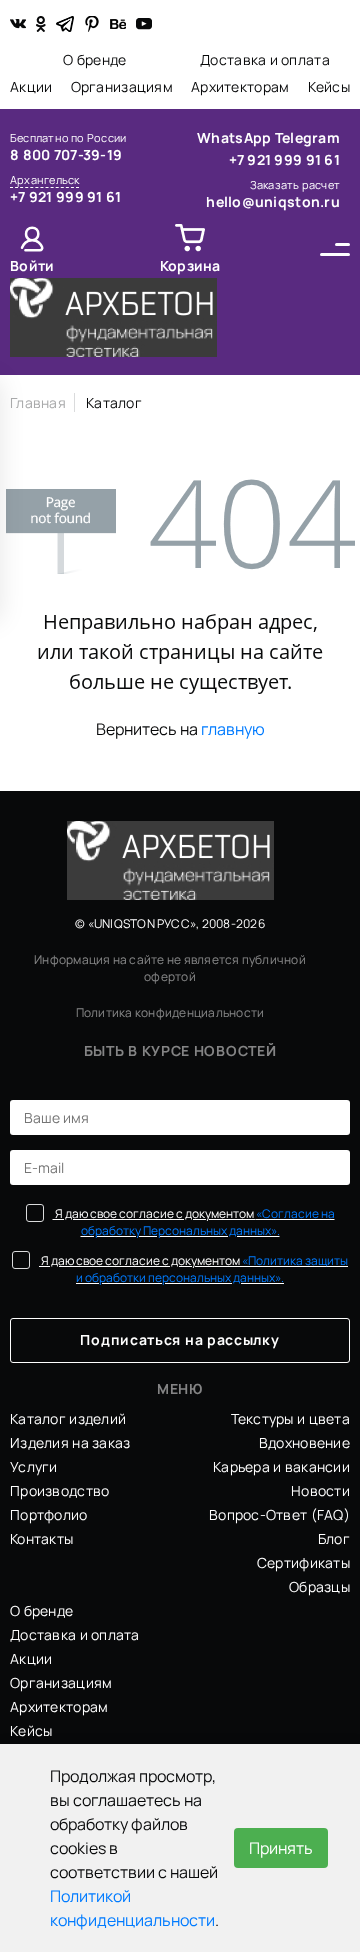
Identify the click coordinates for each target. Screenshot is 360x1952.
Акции (31, 86)
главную (233, 729)
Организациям (122, 86)
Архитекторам (240, 86)
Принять (281, 1848)
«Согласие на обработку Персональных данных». (208, 1222)
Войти (32, 265)
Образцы (319, 1586)
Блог (334, 1538)
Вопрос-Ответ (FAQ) (279, 1514)
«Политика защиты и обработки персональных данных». (212, 1269)
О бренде (94, 59)
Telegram (307, 137)
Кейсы (329, 86)
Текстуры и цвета (290, 1418)
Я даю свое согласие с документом (194, 1222)
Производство (59, 1490)
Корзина (190, 265)
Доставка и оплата (265, 59)
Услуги (34, 1466)
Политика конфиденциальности (170, 1012)
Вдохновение (304, 1442)
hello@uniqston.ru (273, 201)
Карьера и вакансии (281, 1466)
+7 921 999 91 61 (65, 196)
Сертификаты (303, 1562)
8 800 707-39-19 (66, 154)
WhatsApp (236, 137)
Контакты (41, 1538)
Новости (320, 1490)
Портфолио (49, 1514)
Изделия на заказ (70, 1442)
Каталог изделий (68, 1418)
